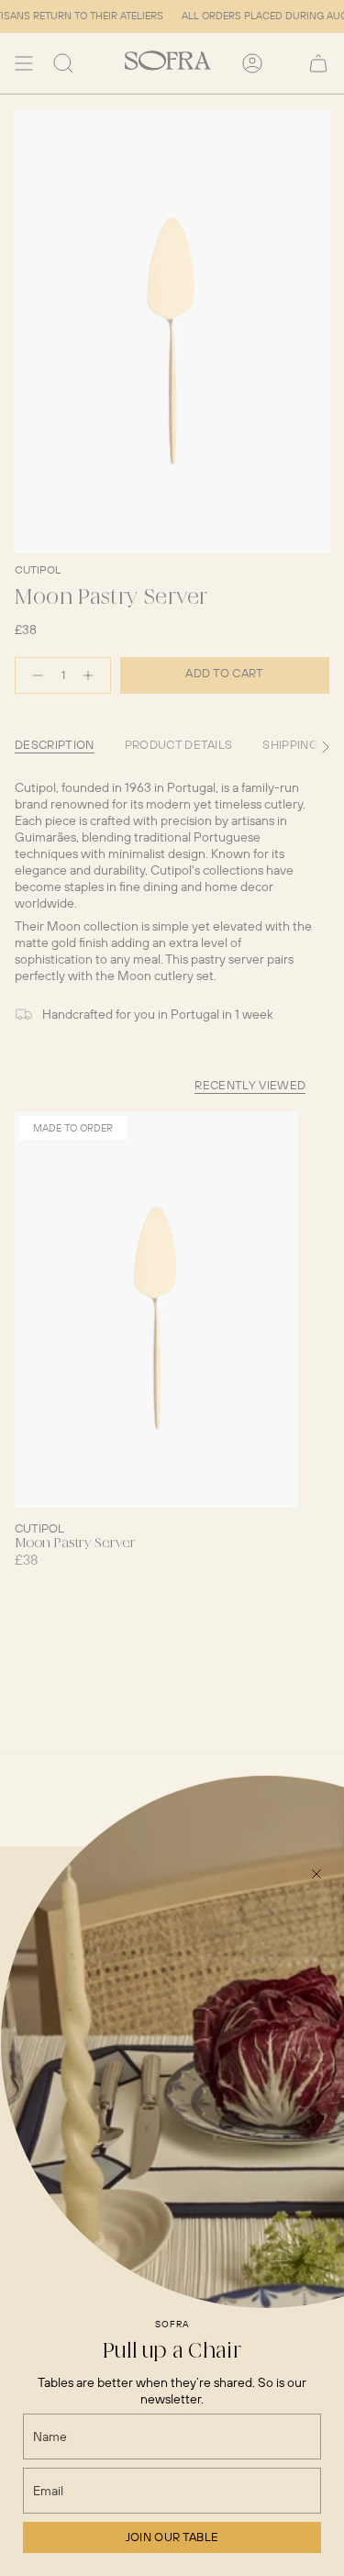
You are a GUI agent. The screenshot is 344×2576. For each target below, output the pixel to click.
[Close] (316, 1874)
